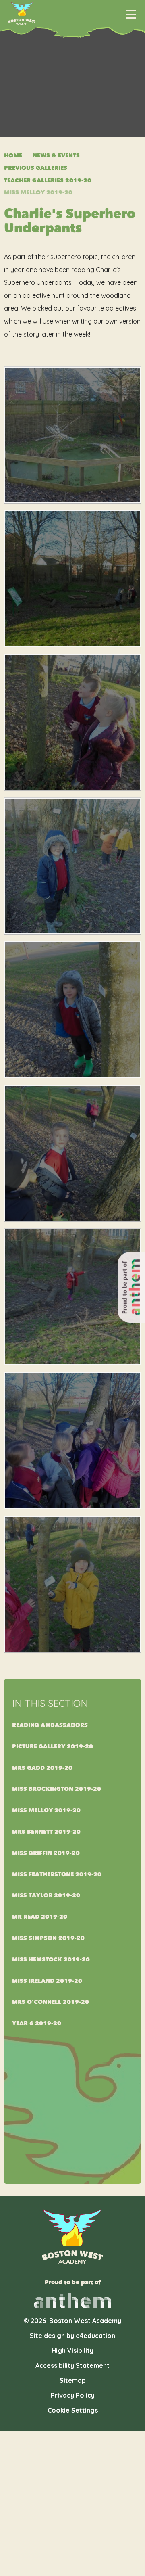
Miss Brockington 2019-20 (57, 1789)
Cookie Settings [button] (73, 2410)
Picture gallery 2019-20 (53, 1747)
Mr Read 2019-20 (40, 1917)
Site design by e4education (72, 2336)
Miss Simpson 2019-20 (48, 1938)
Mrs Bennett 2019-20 (46, 1832)
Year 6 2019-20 (37, 2023)
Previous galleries (36, 168)
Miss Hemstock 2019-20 (51, 1960)
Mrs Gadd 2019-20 (42, 1768)
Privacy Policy (73, 2395)
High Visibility (72, 2350)
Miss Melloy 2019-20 (38, 193)
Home (13, 156)
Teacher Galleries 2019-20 (48, 181)
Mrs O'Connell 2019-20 (51, 2002)
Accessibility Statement (72, 2365)
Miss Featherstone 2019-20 (57, 1874)
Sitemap (73, 2380)
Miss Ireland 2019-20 (47, 1981)
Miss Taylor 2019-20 (46, 1895)
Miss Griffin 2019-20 (46, 1853)
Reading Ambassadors (50, 1725)
